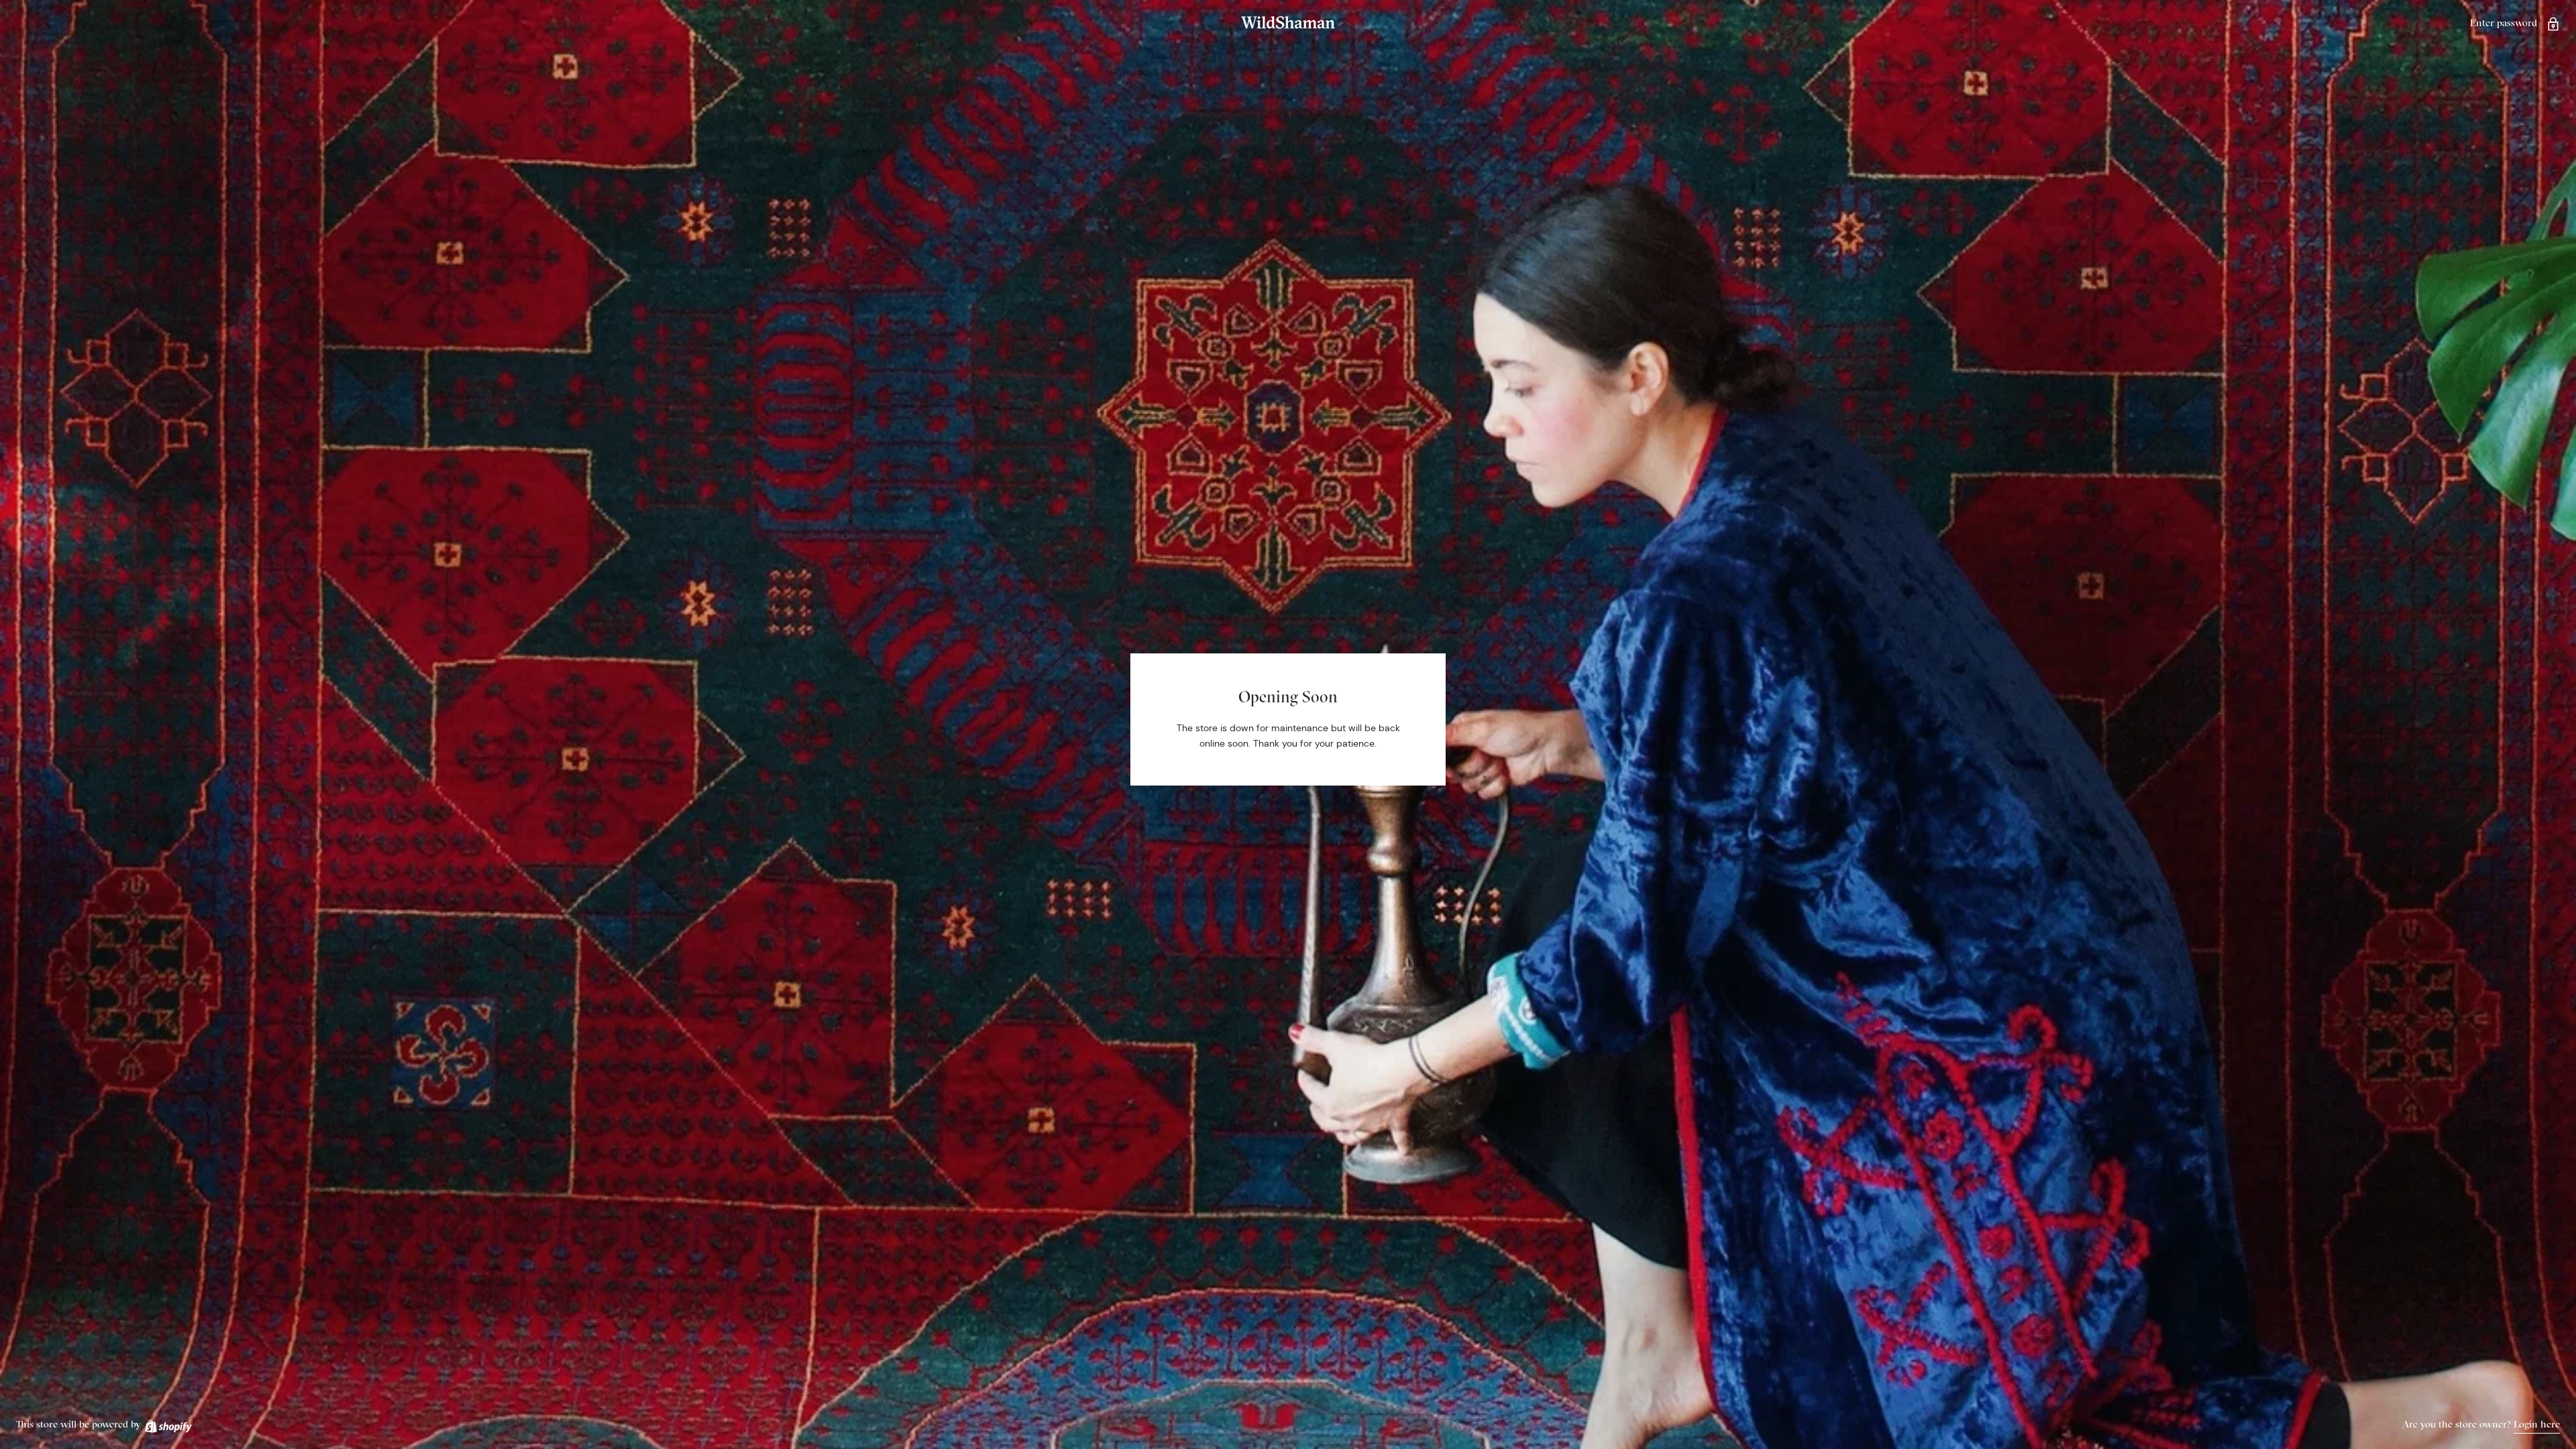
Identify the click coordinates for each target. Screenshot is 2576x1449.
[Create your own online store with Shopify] (168, 1424)
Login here (2537, 1424)
